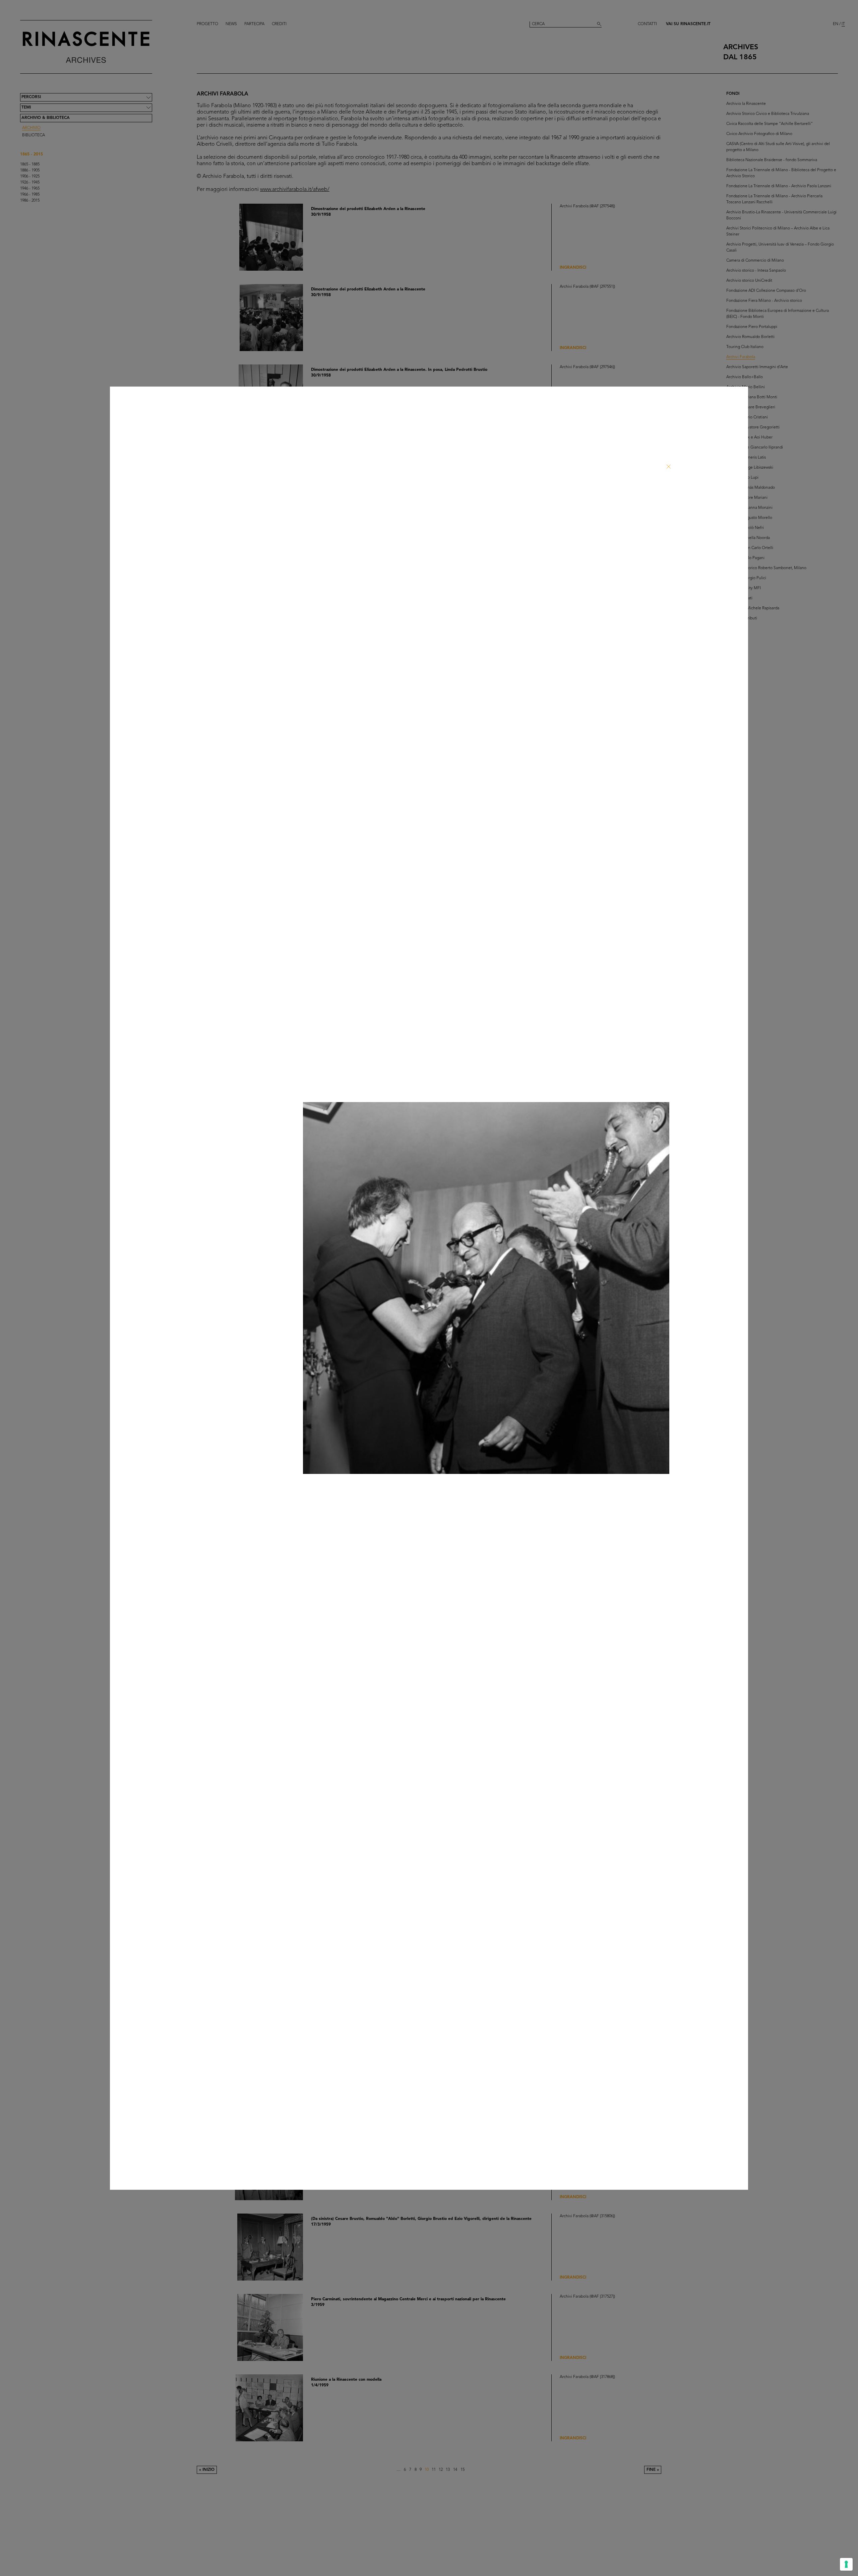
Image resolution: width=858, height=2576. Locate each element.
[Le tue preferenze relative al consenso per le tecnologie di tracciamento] (846, 2564)
